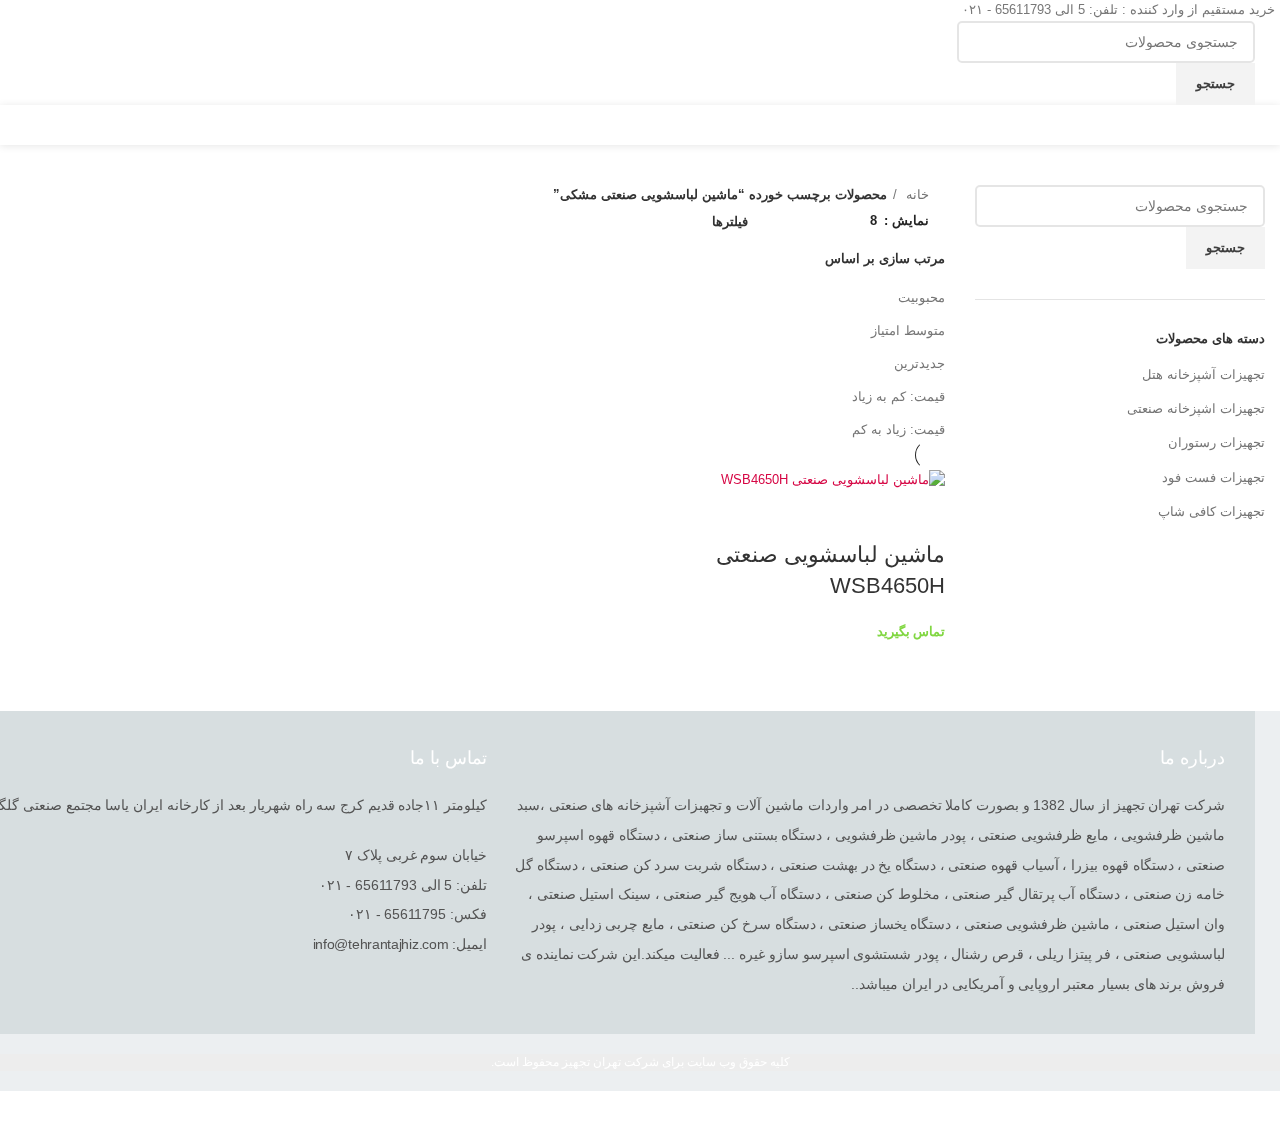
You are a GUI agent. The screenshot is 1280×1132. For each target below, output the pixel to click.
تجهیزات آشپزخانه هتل (1203, 374)
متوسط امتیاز (908, 330)
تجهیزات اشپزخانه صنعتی (1196, 408)
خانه (915, 194)
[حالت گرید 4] (791, 217)
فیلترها (730, 221)
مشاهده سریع (920, 515)
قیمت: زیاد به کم (898, 429)
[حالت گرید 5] (761, 217)
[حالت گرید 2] (850, 217)
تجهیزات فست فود (1213, 477)
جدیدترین (919, 363)
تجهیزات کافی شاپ (1211, 511)
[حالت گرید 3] (820, 217)
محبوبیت (921, 297)
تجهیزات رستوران (1216, 442)
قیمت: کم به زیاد (898, 396)
